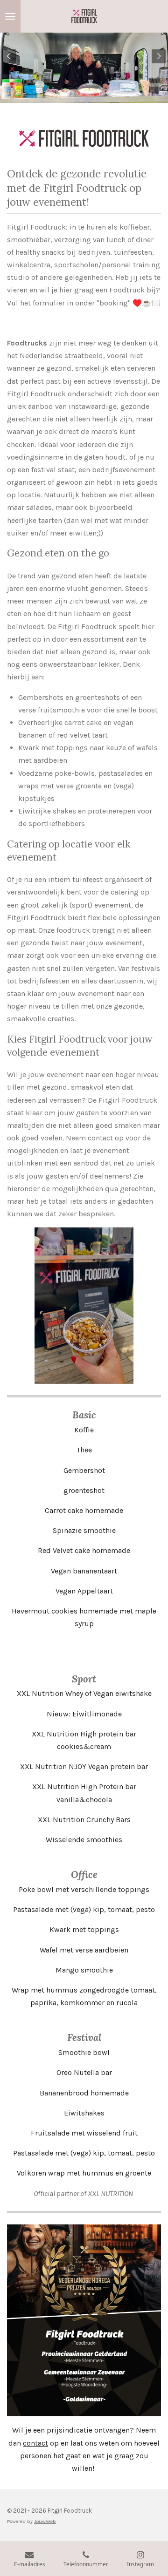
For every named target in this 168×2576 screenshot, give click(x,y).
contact (35, 2443)
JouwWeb (45, 2521)
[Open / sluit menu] (10, 16)
